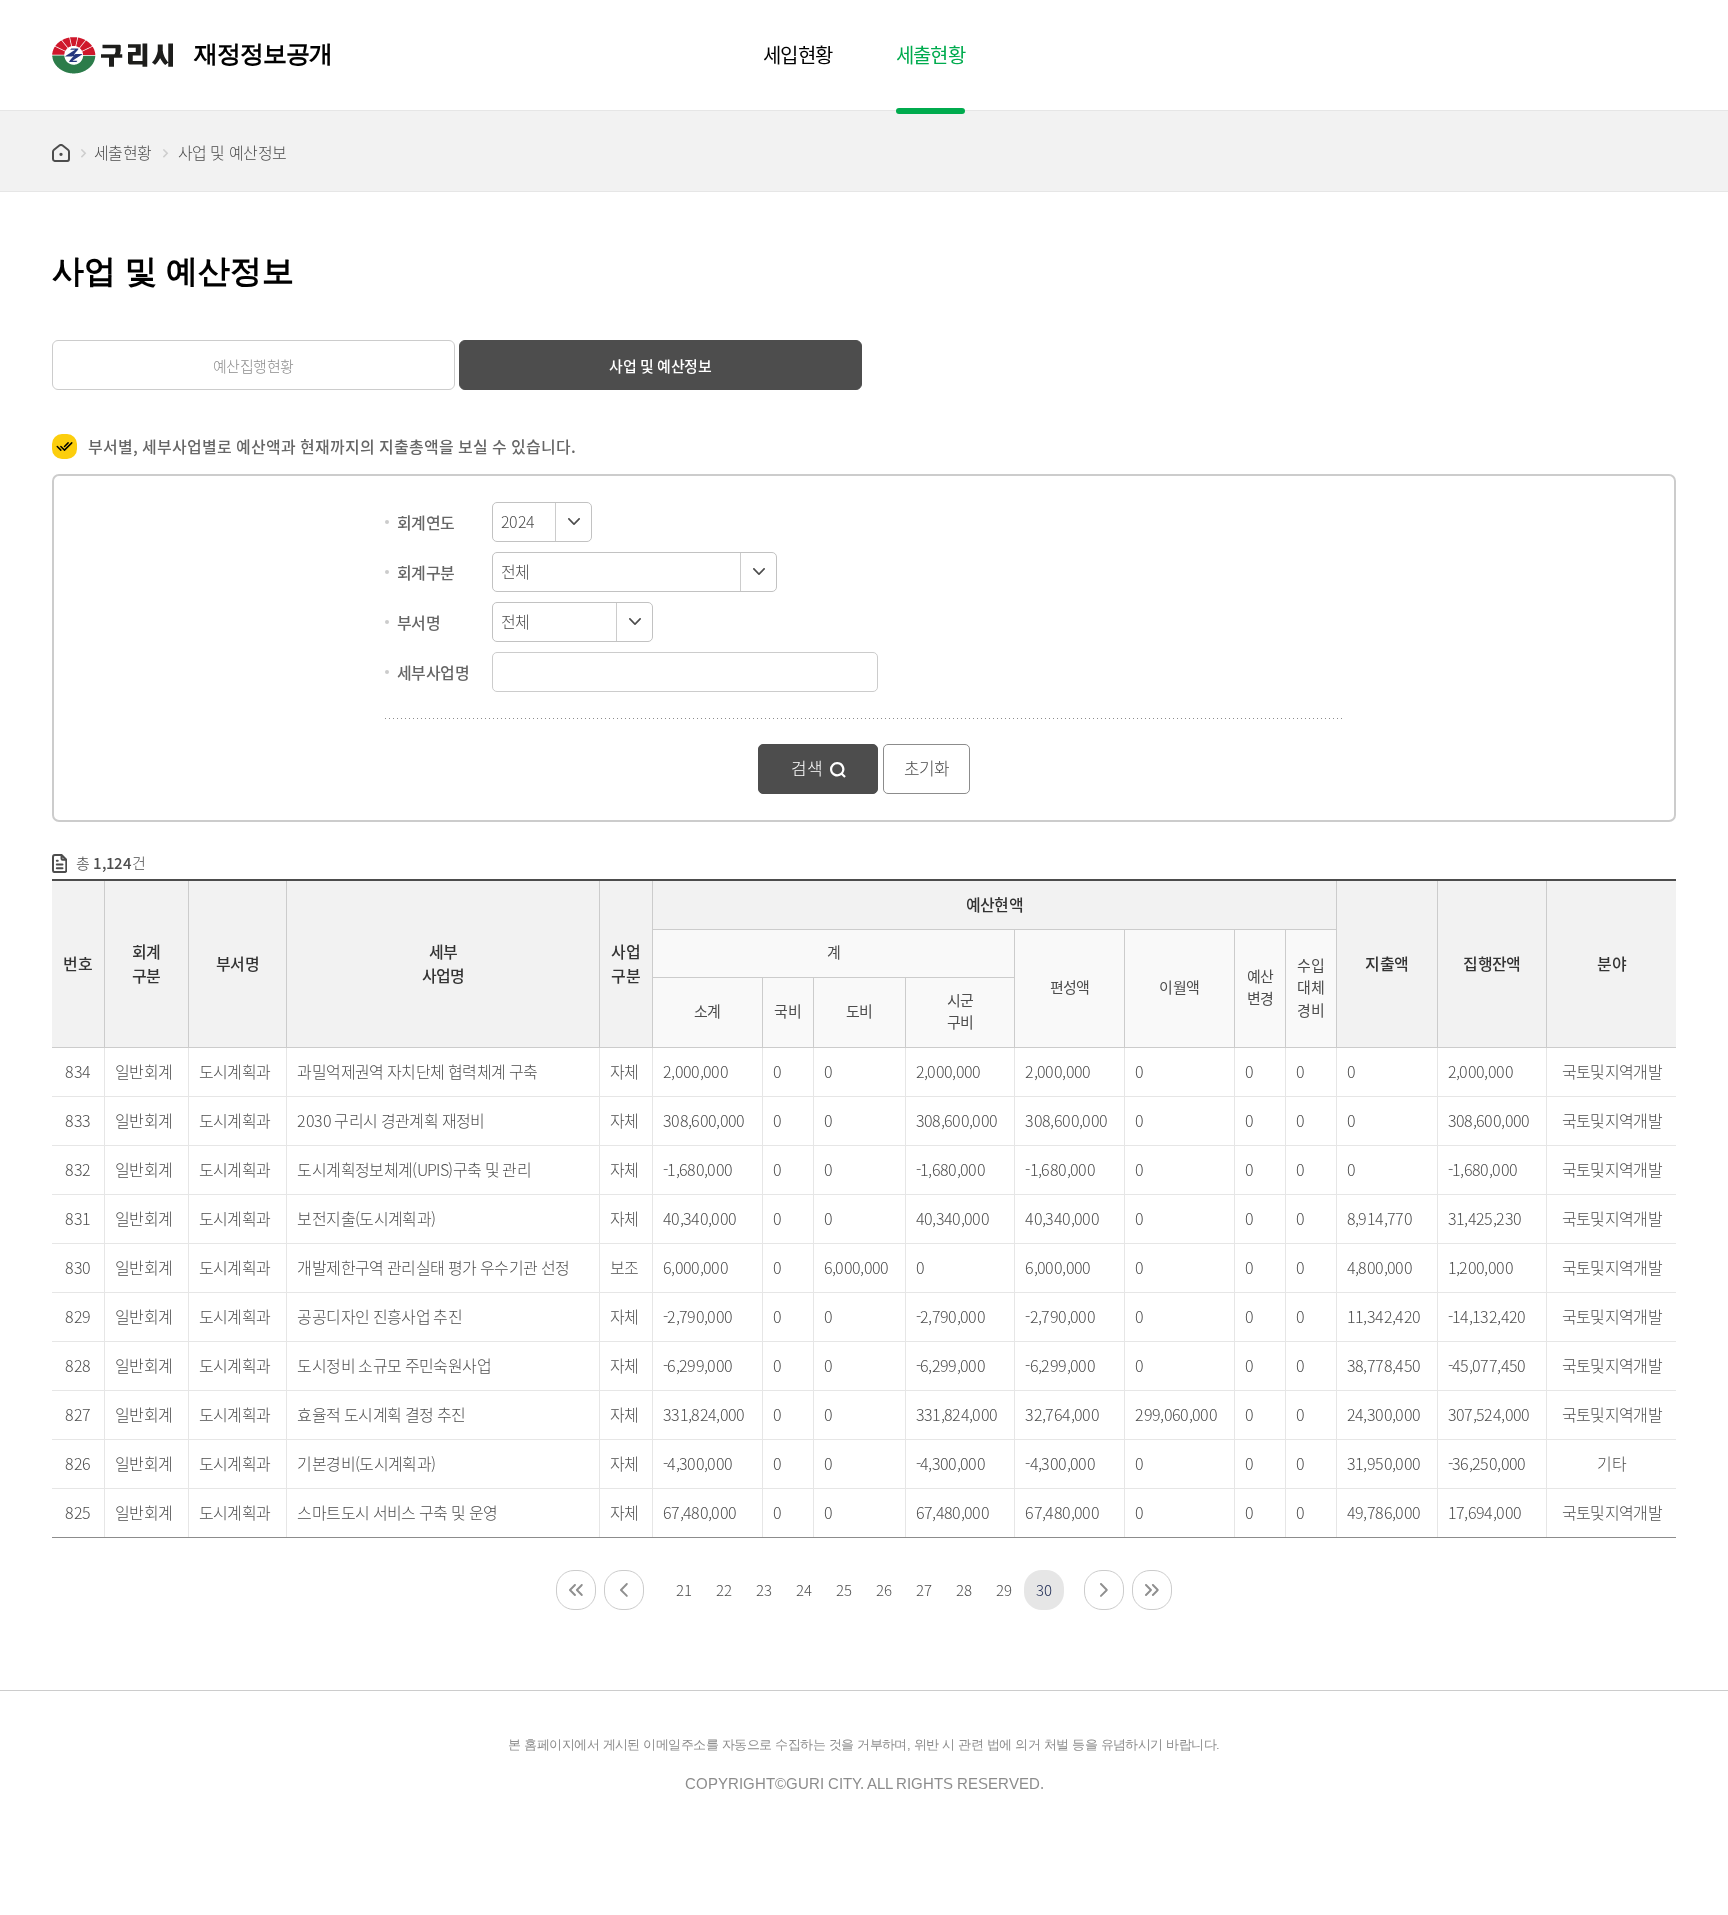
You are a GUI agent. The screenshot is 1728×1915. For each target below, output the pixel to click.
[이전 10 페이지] (624, 1590)
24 (803, 1589)
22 (723, 1589)
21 (683, 1589)
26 (883, 1589)
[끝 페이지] (1152, 1590)
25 (843, 1589)
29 (1003, 1589)
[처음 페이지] (576, 1590)
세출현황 (123, 152)
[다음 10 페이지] (1104, 1590)
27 (923, 1589)
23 (763, 1589)
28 (963, 1589)
